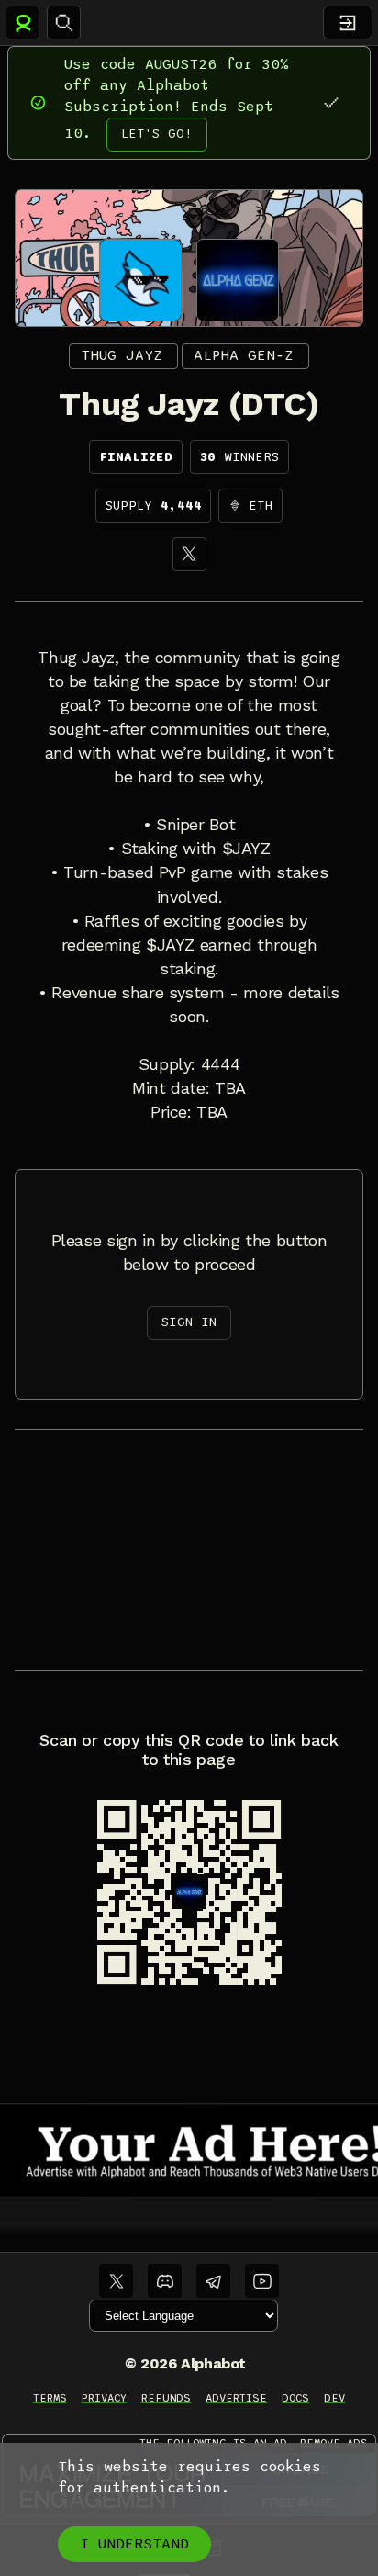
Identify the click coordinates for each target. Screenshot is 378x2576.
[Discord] (165, 2281)
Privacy (104, 2398)
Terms (50, 2398)
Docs (295, 2398)
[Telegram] (213, 2281)
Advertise (236, 2398)
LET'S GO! (157, 134)
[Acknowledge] (331, 102)
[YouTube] (262, 2281)
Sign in (189, 1322)
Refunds (167, 2398)
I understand (134, 2544)
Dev (334, 2398)
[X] (189, 554)
